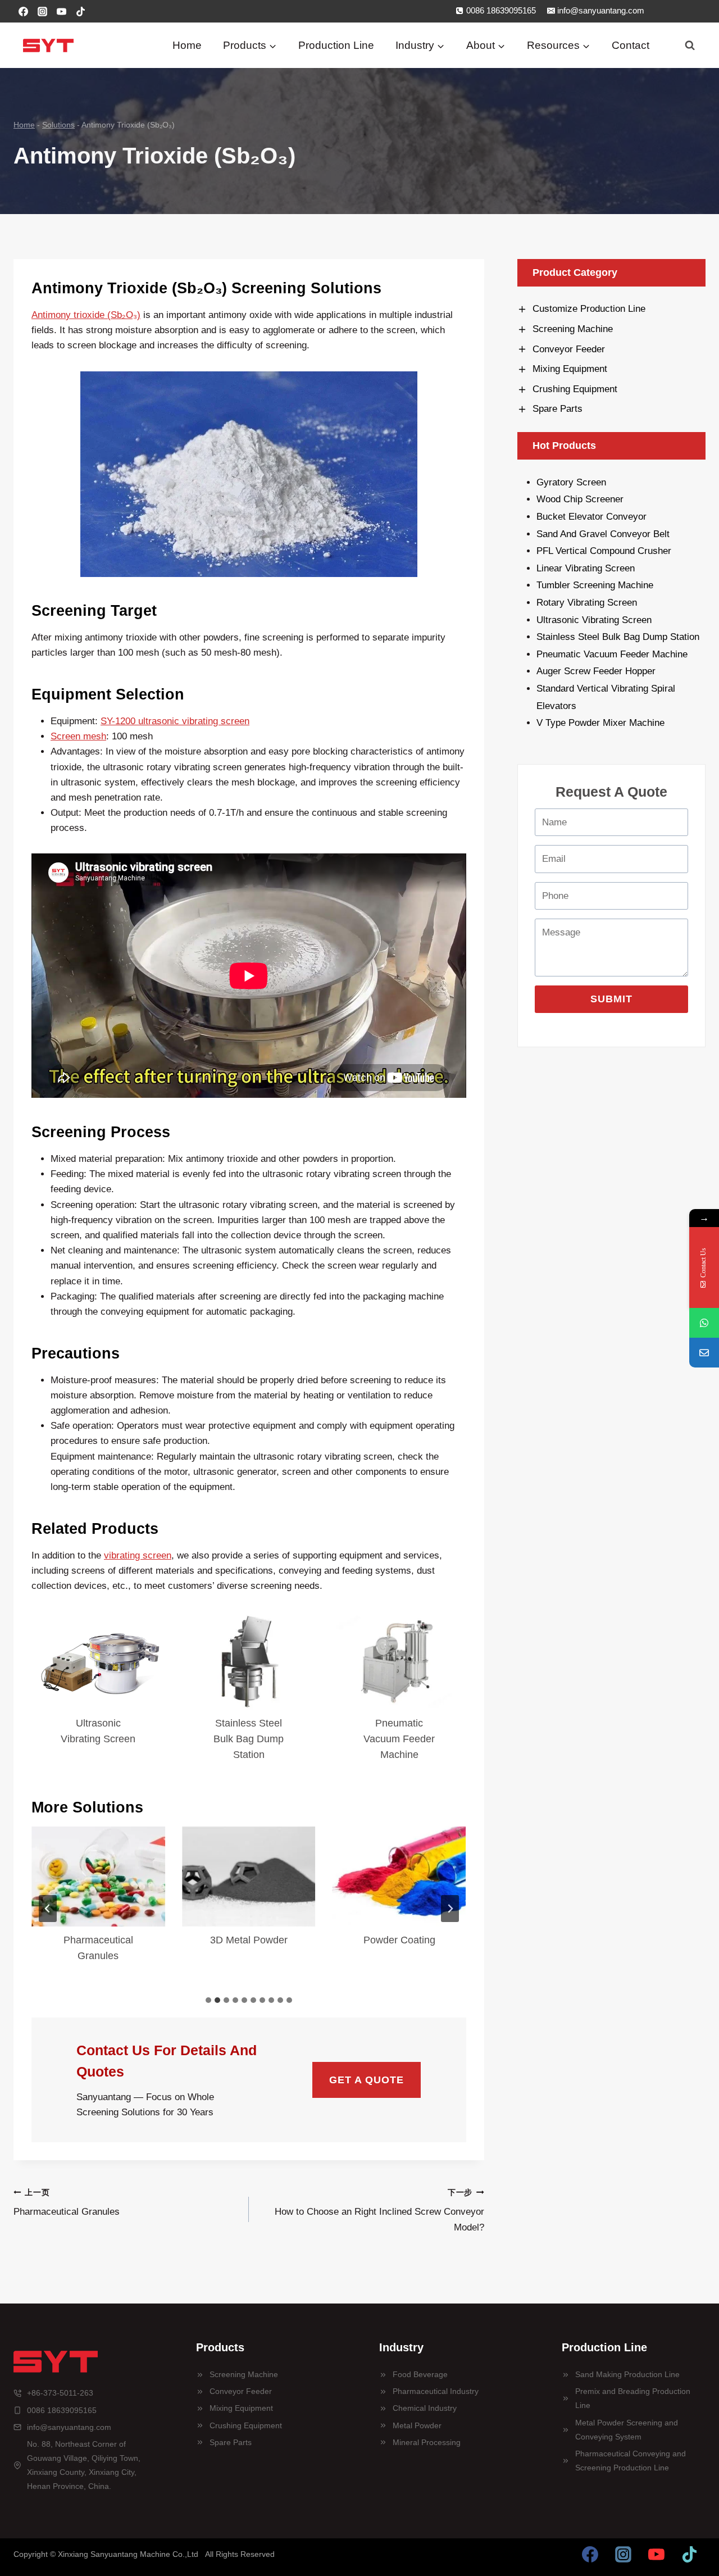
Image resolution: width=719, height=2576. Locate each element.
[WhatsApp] (704, 1323)
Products (220, 2347)
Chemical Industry (425, 2408)
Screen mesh (78, 736)
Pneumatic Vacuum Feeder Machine (399, 1739)
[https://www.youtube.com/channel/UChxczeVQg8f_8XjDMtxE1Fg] (656, 2555)
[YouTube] (61, 11)
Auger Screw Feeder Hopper (596, 671)
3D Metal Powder (249, 1940)
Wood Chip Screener (580, 499)
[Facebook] (23, 11)
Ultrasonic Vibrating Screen (98, 1731)
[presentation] (98, 1661)
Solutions (58, 125)
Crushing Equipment (246, 2425)
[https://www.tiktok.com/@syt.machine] (689, 2555)
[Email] (704, 1353)
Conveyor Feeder (241, 2391)
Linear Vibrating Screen (587, 568)
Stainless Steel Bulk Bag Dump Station (249, 1739)
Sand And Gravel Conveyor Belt (603, 534)
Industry (401, 2347)
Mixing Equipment (241, 2408)
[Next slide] (450, 1909)
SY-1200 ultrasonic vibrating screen (175, 721)
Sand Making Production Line (627, 2374)
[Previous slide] (48, 1909)
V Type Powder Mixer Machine (600, 723)
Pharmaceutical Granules (98, 1948)
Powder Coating (399, 1940)
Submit (611, 999)
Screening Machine (244, 2374)
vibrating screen (138, 1555)
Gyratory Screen (571, 482)
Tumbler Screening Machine (596, 585)
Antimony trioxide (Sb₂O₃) (86, 315)
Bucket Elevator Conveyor (591, 517)
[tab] (208, 2000)
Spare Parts (231, 2442)
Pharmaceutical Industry (436, 2391)
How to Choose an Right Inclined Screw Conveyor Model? (379, 2211)
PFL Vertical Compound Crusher (604, 551)
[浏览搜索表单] (690, 46)
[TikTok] (80, 11)
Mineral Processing (427, 2442)
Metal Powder (417, 2425)
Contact (631, 45)
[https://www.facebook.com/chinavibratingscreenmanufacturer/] (590, 2555)
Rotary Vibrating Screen (587, 603)
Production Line (336, 45)
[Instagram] (42, 11)
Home (187, 45)
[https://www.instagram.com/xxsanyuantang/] (624, 2555)
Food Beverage (420, 2374)
